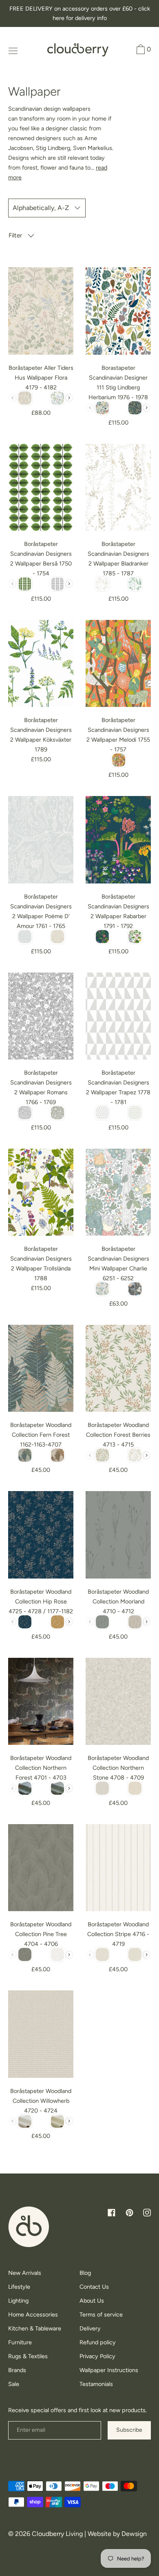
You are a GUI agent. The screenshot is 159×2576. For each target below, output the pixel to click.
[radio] (25, 398)
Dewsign (134, 2534)
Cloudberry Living (57, 2534)
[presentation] (69, 398)
